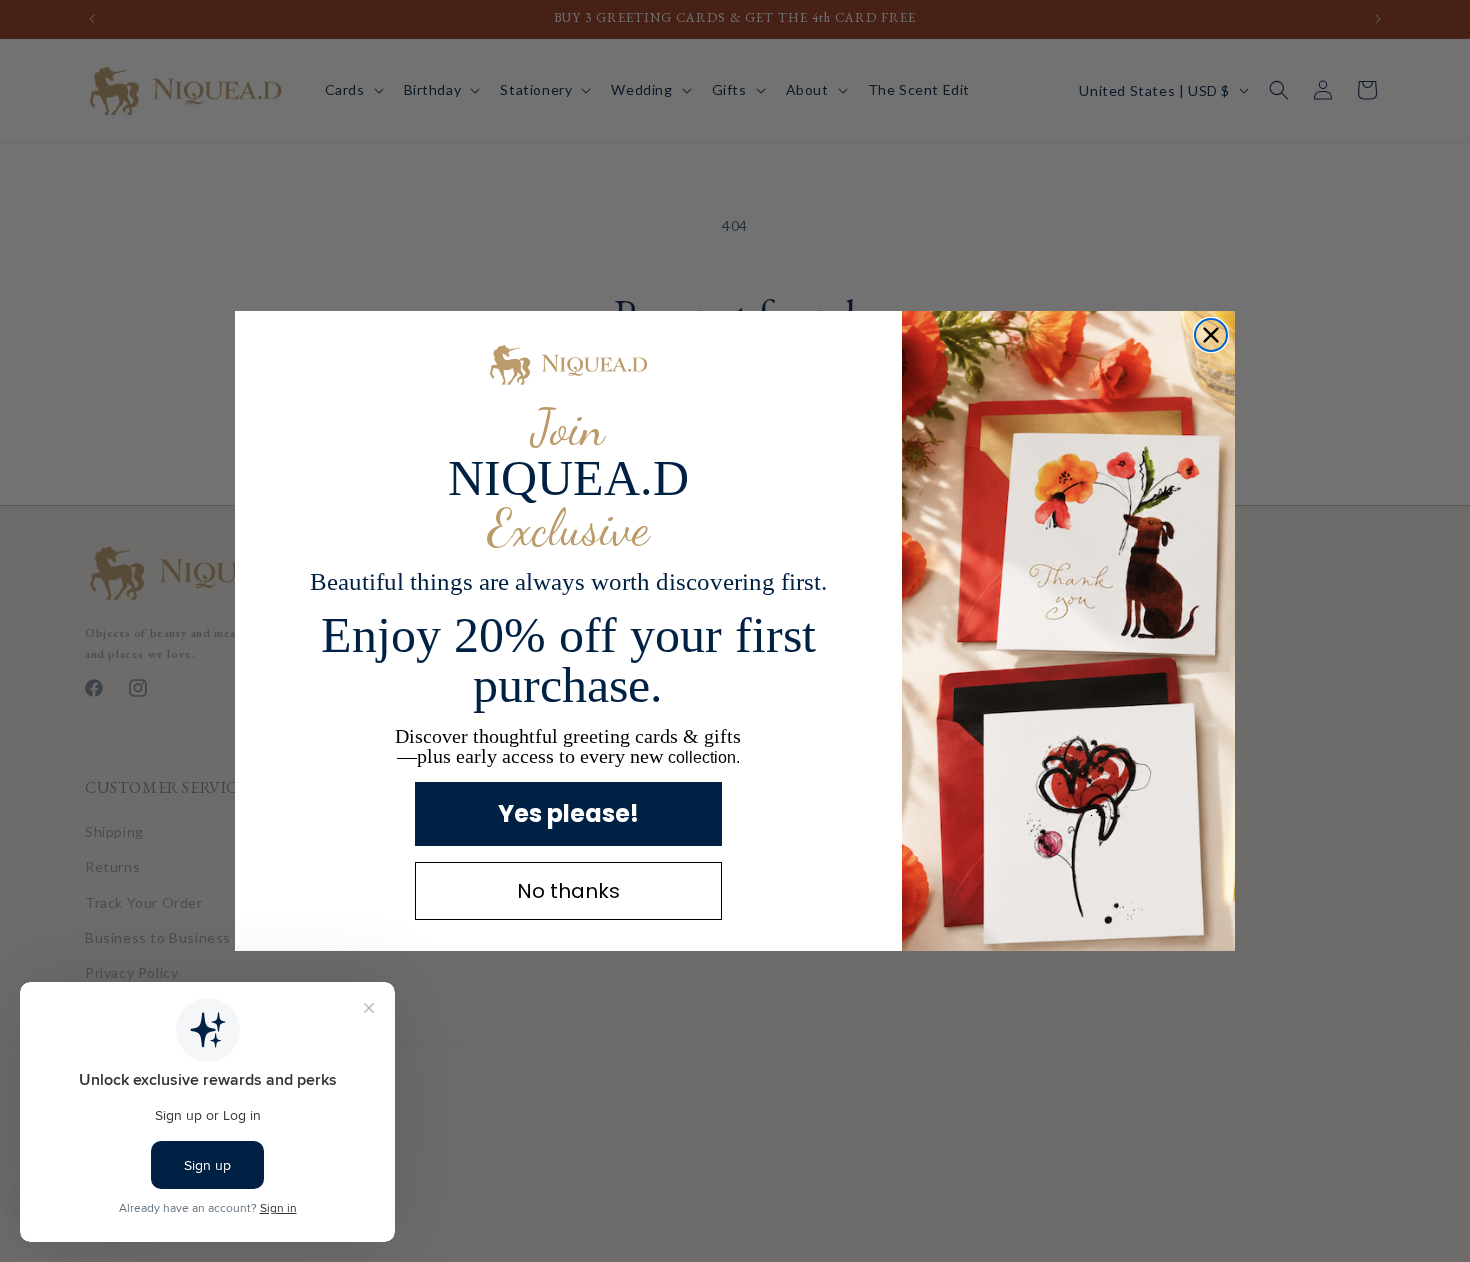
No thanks (568, 891)
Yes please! (568, 813)
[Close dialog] (1211, 335)
